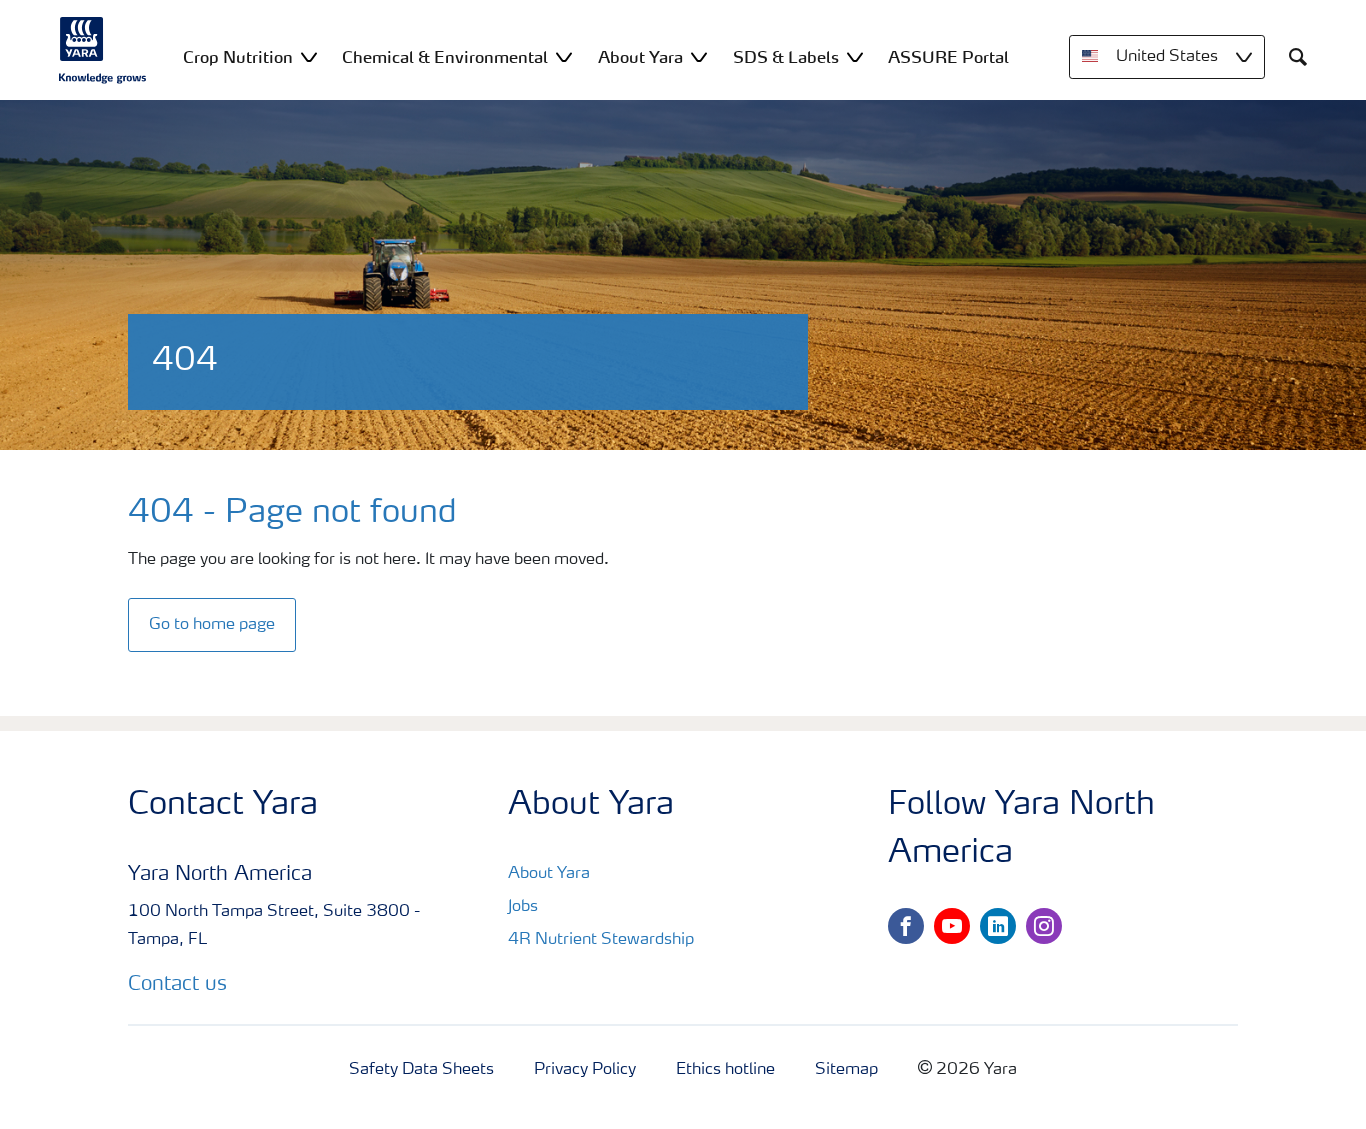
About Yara (549, 874)
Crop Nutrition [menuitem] (238, 57)
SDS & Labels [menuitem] (786, 57)
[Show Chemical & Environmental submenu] (564, 56)
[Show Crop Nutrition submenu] (309, 56)
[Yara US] (103, 50)
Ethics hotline (725, 1070)
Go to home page (212, 625)
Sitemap (846, 1070)
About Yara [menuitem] (640, 57)
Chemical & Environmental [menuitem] (445, 57)
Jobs (523, 907)
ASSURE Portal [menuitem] (948, 57)
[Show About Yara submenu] (699, 56)
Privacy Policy (585, 1070)
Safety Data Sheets (421, 1070)
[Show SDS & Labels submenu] (855, 56)
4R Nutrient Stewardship (601, 940)
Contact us (177, 985)
